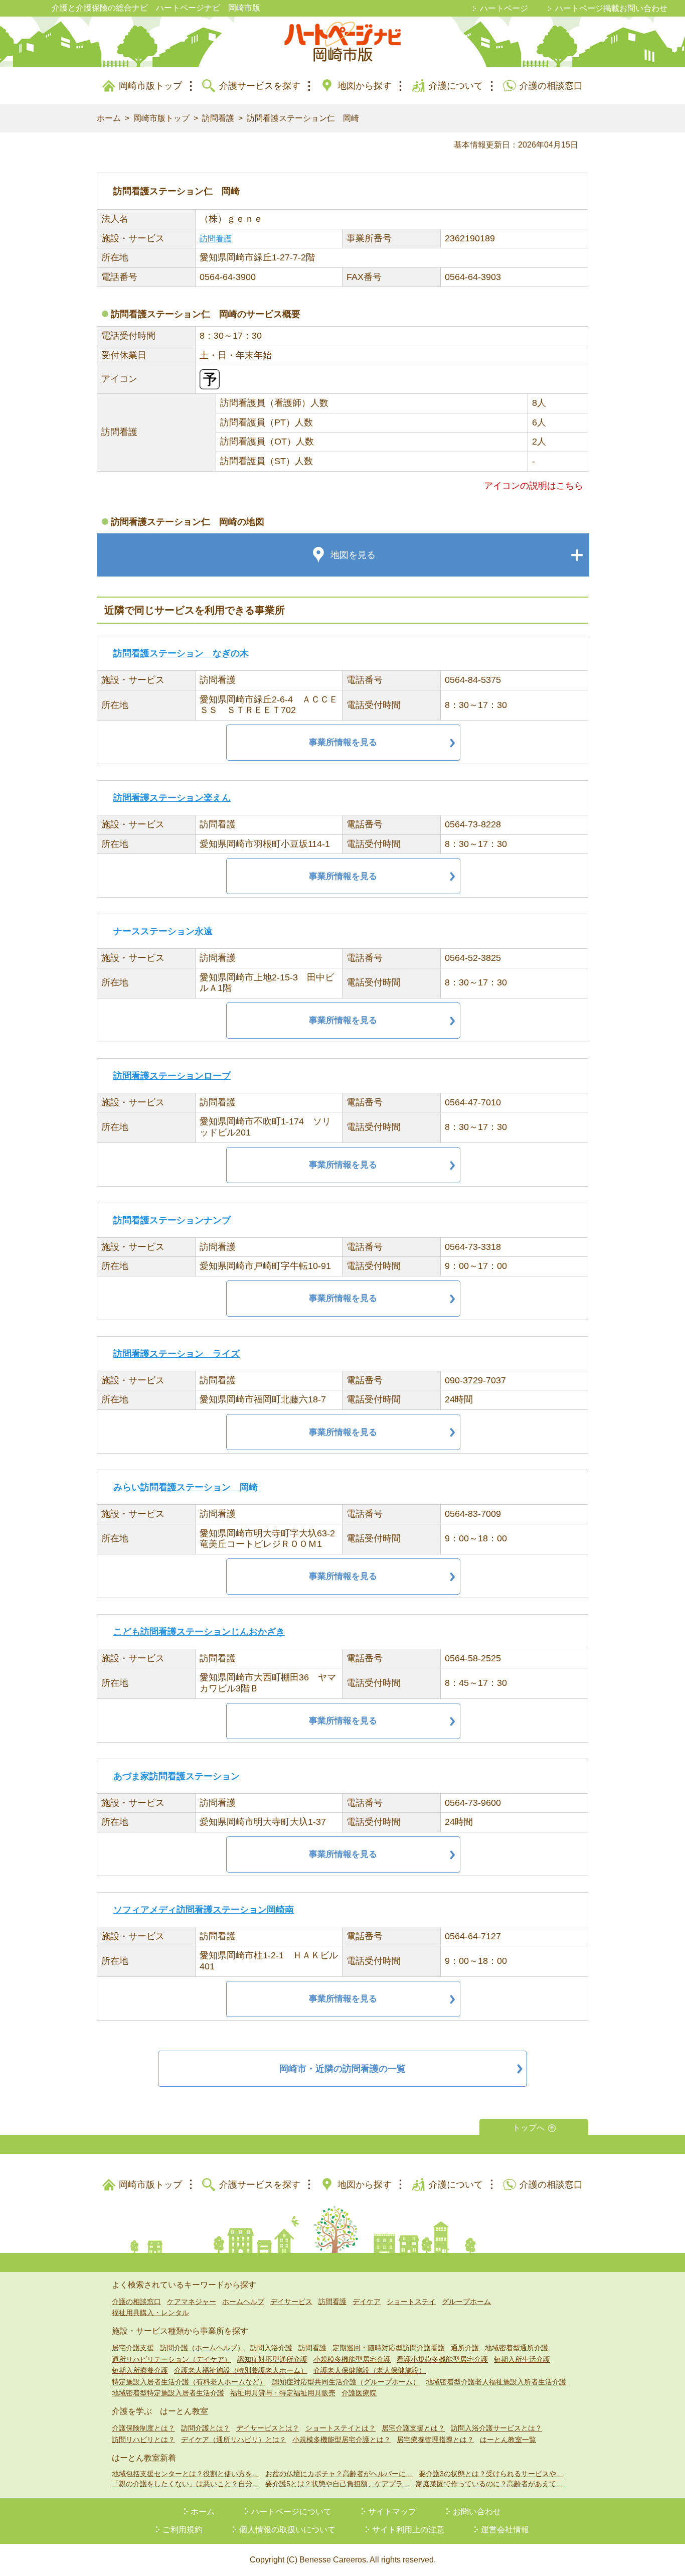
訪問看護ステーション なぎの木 (181, 653)
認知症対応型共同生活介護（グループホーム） (346, 2382)
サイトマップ (392, 2512)
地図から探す (365, 86)
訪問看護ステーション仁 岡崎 (303, 118)
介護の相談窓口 (551, 86)
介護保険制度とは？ (143, 2428)
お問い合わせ (477, 2512)
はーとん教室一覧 (508, 2440)
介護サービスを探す (260, 86)
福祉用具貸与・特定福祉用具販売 (283, 2393)
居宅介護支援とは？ (413, 2428)
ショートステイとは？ (340, 2428)
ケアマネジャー (192, 2302)
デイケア (367, 2302)
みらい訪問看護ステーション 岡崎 (186, 1487)
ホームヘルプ (243, 2302)
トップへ (529, 2128)
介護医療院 (359, 2393)
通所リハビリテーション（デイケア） (172, 2359)
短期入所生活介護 (522, 2359)
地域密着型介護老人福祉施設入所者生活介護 (496, 2382)
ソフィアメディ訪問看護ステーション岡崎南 (204, 1910)
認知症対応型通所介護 (272, 2359)
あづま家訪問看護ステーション (177, 1776)
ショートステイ (411, 2302)
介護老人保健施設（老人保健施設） (370, 2370)
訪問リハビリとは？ (143, 2440)
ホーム (109, 118)
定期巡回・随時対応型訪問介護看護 (389, 2348)
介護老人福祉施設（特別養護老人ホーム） (241, 2370)
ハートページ (504, 8)
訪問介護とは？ (206, 2428)
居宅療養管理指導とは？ (435, 2440)
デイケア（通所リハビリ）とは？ (234, 2440)
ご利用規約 (183, 2530)
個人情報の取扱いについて (287, 2530)
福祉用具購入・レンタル (150, 2313)
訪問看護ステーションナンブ (172, 1220)
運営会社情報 (505, 2530)
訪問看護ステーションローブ (172, 1076)
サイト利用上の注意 (408, 2530)
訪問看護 (218, 118)
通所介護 (465, 2348)
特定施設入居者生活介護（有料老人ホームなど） (189, 2382)
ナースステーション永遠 (163, 931)
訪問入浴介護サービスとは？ (496, 2428)
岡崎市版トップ (150, 86)
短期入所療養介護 (140, 2370)
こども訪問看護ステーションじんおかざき (199, 1632)
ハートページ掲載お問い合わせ (611, 8)
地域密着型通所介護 (517, 2348)
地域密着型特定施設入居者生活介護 (168, 2393)
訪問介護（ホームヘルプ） (202, 2348)
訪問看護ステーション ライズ (177, 1354)
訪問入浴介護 (271, 2348)
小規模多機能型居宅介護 (352, 2359)
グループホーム (466, 2302)
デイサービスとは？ (268, 2428)
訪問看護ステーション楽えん (172, 798)
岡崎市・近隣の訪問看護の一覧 (342, 2069)
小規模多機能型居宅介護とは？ (341, 2440)
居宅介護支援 (133, 2348)
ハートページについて (291, 2512)
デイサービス (291, 2302)
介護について (456, 86)
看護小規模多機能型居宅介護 (442, 2359)
